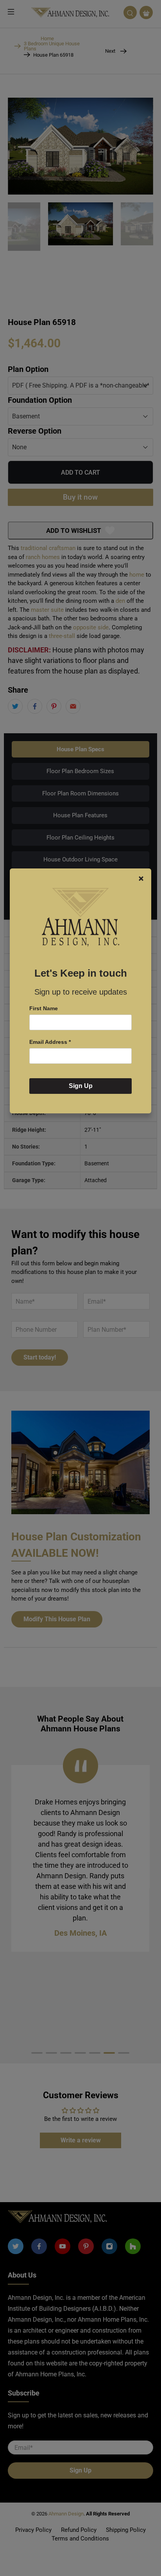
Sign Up (81, 1086)
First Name (44, 1008)
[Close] (141, 879)
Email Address (50, 1042)
